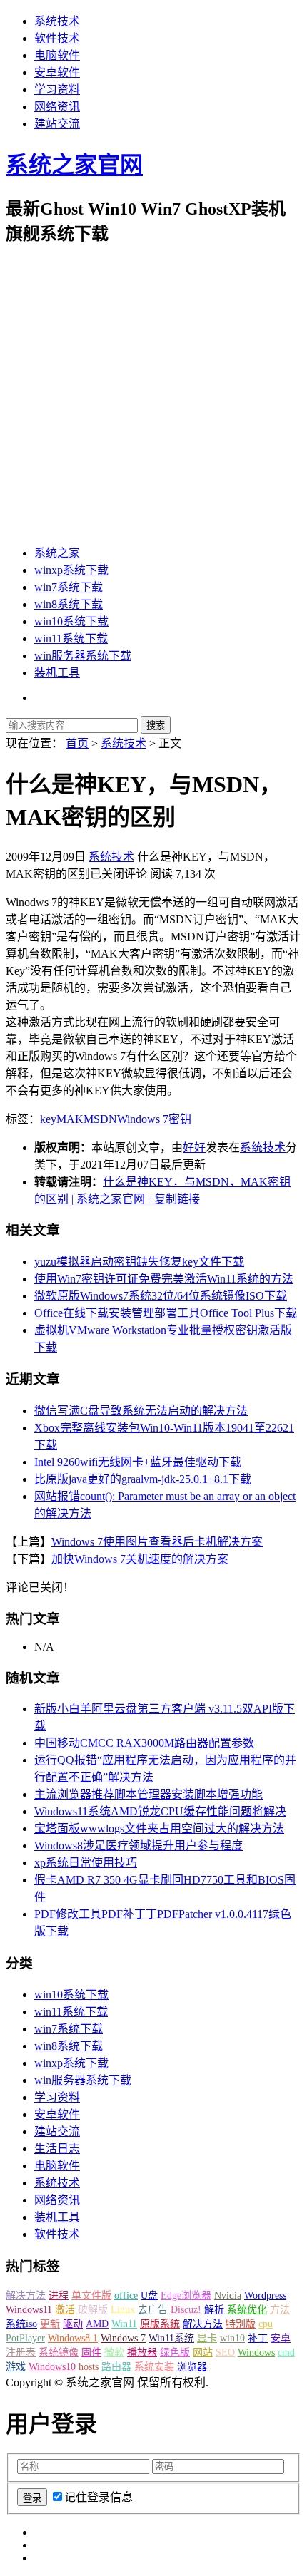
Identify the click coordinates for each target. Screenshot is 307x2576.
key (48, 1119)
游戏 (16, 2367)
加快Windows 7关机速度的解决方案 (140, 1559)
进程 (59, 2295)
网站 (203, 2352)
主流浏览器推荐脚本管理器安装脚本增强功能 (149, 1794)
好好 (194, 1148)
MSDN (100, 1119)
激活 (65, 2310)
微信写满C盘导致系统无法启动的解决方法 (141, 1411)
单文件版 (91, 2295)
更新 (50, 2324)
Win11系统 (171, 2338)
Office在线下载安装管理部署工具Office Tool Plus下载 (166, 1313)
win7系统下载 (69, 587)
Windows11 (29, 2310)
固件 (91, 2352)
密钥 (180, 1119)
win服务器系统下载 (83, 656)
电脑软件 (57, 55)
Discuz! (186, 2310)
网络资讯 (57, 107)
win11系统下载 (71, 638)
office (126, 2295)
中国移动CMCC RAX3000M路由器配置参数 (144, 1743)
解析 (214, 2310)
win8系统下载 (69, 604)
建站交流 (57, 124)
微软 (114, 2352)
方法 (280, 2310)
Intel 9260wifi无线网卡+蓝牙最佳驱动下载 (138, 1462)
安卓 (281, 2338)
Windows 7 (143, 1119)
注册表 (21, 2352)
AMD (97, 2324)
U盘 (149, 2295)
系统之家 (57, 553)
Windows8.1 (73, 2338)
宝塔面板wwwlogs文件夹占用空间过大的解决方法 (159, 1828)
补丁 (258, 2338)
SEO (225, 2352)
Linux (123, 2310)
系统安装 (154, 2367)
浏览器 (192, 2367)
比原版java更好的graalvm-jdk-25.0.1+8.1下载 (143, 1479)
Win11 (124, 2324)
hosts (89, 2367)
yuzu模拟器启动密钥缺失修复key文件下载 (139, 1262)
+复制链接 (172, 1199)
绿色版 (175, 2352)
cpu (266, 2324)
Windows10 (52, 2367)
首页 (77, 743)
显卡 (207, 2338)
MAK (70, 1119)
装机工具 (57, 673)
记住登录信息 (99, 2497)
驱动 (73, 2324)
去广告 (153, 2310)
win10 (232, 2338)
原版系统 (160, 2324)
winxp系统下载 (71, 570)
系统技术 (57, 21)
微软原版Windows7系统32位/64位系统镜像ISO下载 (161, 1296)
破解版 (93, 2310)
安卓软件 (57, 72)
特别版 (241, 2324)
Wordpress (265, 2295)
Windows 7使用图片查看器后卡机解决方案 (157, 1542)
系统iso (21, 2324)
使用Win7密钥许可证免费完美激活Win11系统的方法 (164, 1279)
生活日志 (57, 2149)
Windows (256, 2352)
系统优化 (247, 2310)
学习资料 (57, 89)
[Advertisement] (153, 395)
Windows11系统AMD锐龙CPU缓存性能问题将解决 (160, 1811)
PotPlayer (25, 2338)
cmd (286, 2352)
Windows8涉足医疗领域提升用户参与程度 (139, 1846)
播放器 (142, 2352)
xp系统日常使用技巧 (86, 1863)
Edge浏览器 (186, 2295)
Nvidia (228, 2295)
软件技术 (57, 38)
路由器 (116, 2367)
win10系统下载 (71, 621)
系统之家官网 (74, 165)
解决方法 (26, 2295)
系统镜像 (59, 2352)
